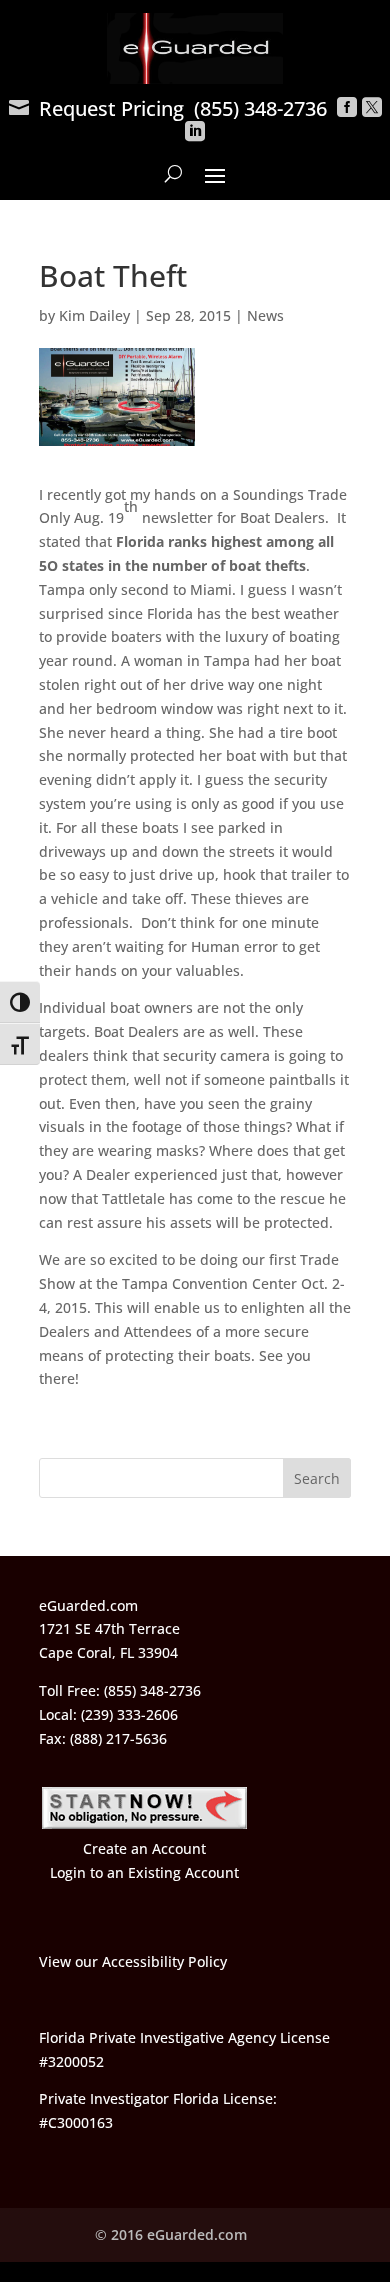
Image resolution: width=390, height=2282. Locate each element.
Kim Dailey (94, 315)
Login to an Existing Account (144, 1872)
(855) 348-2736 (260, 108)
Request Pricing (96, 108)
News (265, 315)
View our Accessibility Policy (133, 1961)
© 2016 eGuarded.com (171, 2234)
